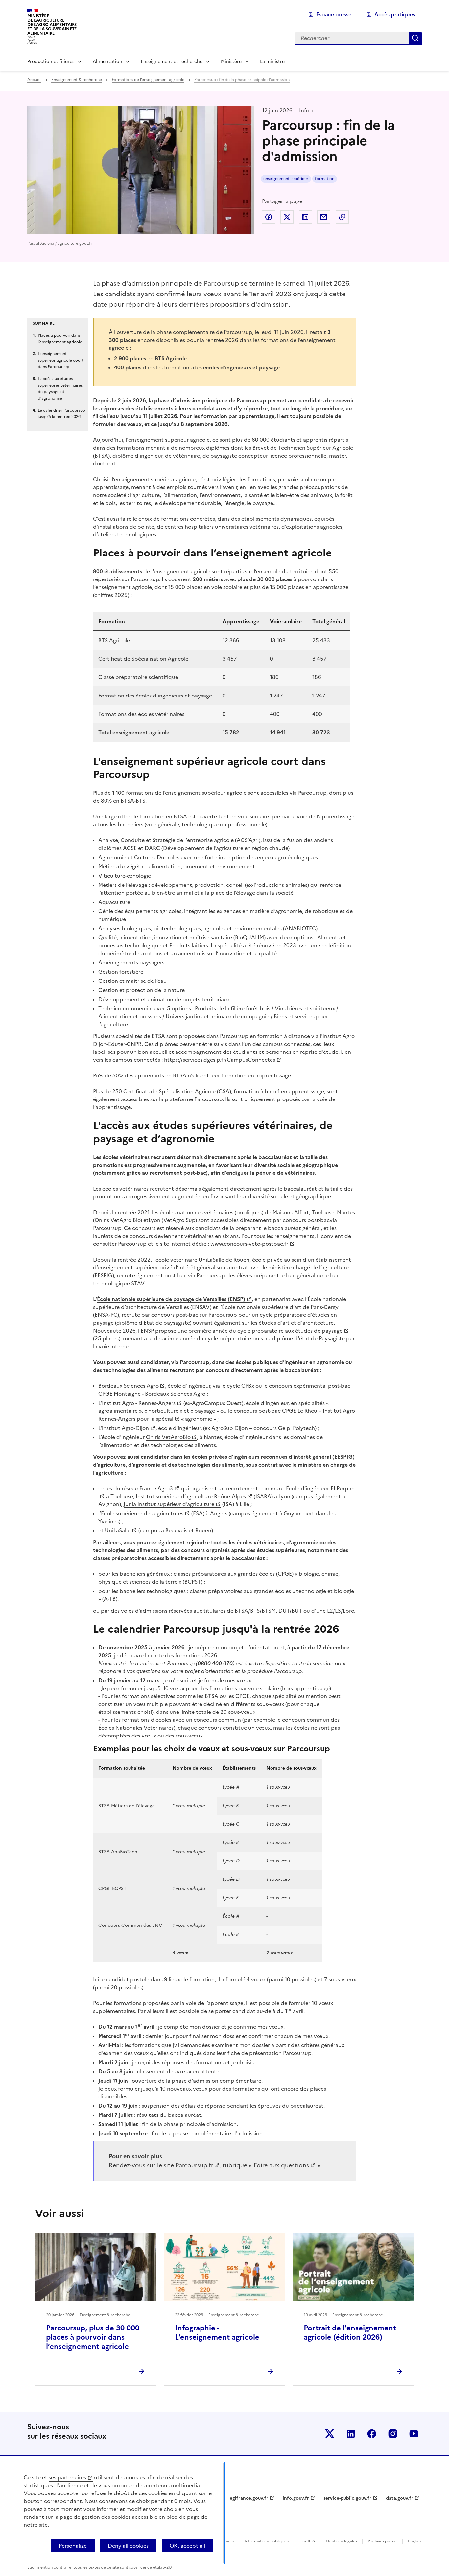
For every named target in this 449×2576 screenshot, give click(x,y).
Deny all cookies (128, 2546)
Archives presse (382, 2541)
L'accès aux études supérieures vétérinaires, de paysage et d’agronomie (61, 389)
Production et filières (51, 62)
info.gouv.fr (296, 2498)
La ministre (272, 62)
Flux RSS (307, 2541)
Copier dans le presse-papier (342, 217)
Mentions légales (341, 2541)
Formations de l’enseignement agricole (148, 80)
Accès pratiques (395, 14)
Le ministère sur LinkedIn (351, 2434)
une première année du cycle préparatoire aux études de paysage (260, 1331)
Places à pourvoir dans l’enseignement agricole (60, 339)
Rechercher (415, 38)
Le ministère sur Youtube (414, 2434)
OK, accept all (187, 2546)
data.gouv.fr (400, 2498)
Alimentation (107, 62)
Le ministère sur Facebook (372, 2434)
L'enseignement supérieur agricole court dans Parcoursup (61, 360)
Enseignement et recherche (172, 62)
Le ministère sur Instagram (393, 2434)
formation (325, 179)
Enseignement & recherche (77, 80)
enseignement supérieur (286, 179)
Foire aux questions (281, 2165)
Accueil (34, 80)
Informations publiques (267, 2541)
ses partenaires (67, 2477)
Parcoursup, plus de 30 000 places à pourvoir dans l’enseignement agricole (93, 2337)
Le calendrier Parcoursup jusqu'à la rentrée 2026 (61, 414)
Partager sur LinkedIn (305, 217)
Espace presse (334, 14)
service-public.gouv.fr (347, 2498)
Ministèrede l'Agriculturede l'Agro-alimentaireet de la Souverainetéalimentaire (52, 24)
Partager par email (324, 217)
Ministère (231, 62)
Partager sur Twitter (287, 217)
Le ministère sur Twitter (330, 2434)
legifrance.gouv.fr (248, 2498)
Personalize (73, 2546)
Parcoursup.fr (194, 2165)
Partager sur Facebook (269, 217)
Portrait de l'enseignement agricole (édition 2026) (350, 2333)
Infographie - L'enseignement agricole (217, 2333)
